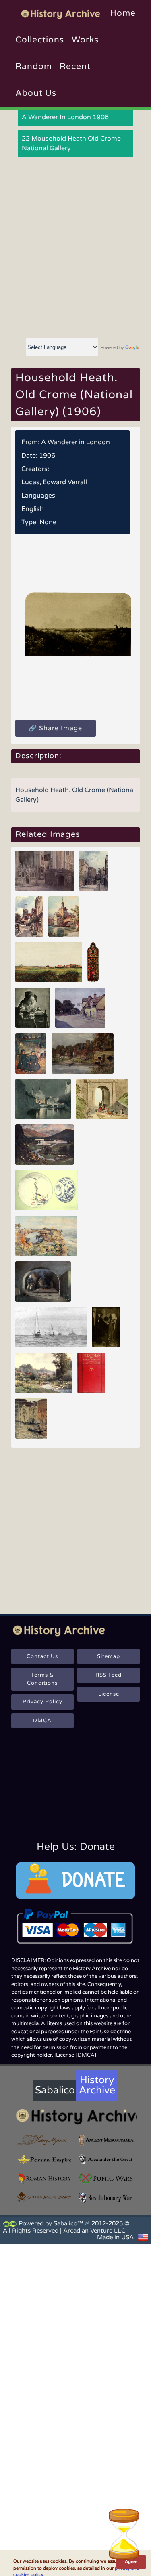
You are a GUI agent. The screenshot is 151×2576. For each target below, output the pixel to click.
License (109, 1694)
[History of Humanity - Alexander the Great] (107, 2160)
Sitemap (109, 1656)
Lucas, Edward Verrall (54, 482)
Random (34, 66)
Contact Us (42, 1656)
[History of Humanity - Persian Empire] (44, 2160)
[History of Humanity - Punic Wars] (107, 2179)
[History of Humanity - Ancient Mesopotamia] (107, 2140)
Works (85, 40)
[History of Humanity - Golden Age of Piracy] (44, 2197)
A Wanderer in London (75, 442)
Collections (40, 40)
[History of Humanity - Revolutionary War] (107, 2198)
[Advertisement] (75, 248)
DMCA (42, 1721)
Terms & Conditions (42, 1679)
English (33, 509)
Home (123, 13)
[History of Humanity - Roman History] (44, 2179)
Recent (75, 66)
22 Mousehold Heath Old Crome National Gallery (71, 143)
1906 (47, 456)
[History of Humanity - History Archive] (75, 2116)
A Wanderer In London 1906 (65, 117)
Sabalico (55, 2090)
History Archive (97, 2085)
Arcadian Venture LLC (94, 2231)
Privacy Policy (42, 1702)
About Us (36, 93)
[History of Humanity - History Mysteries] (44, 2140)
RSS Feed (109, 1675)
